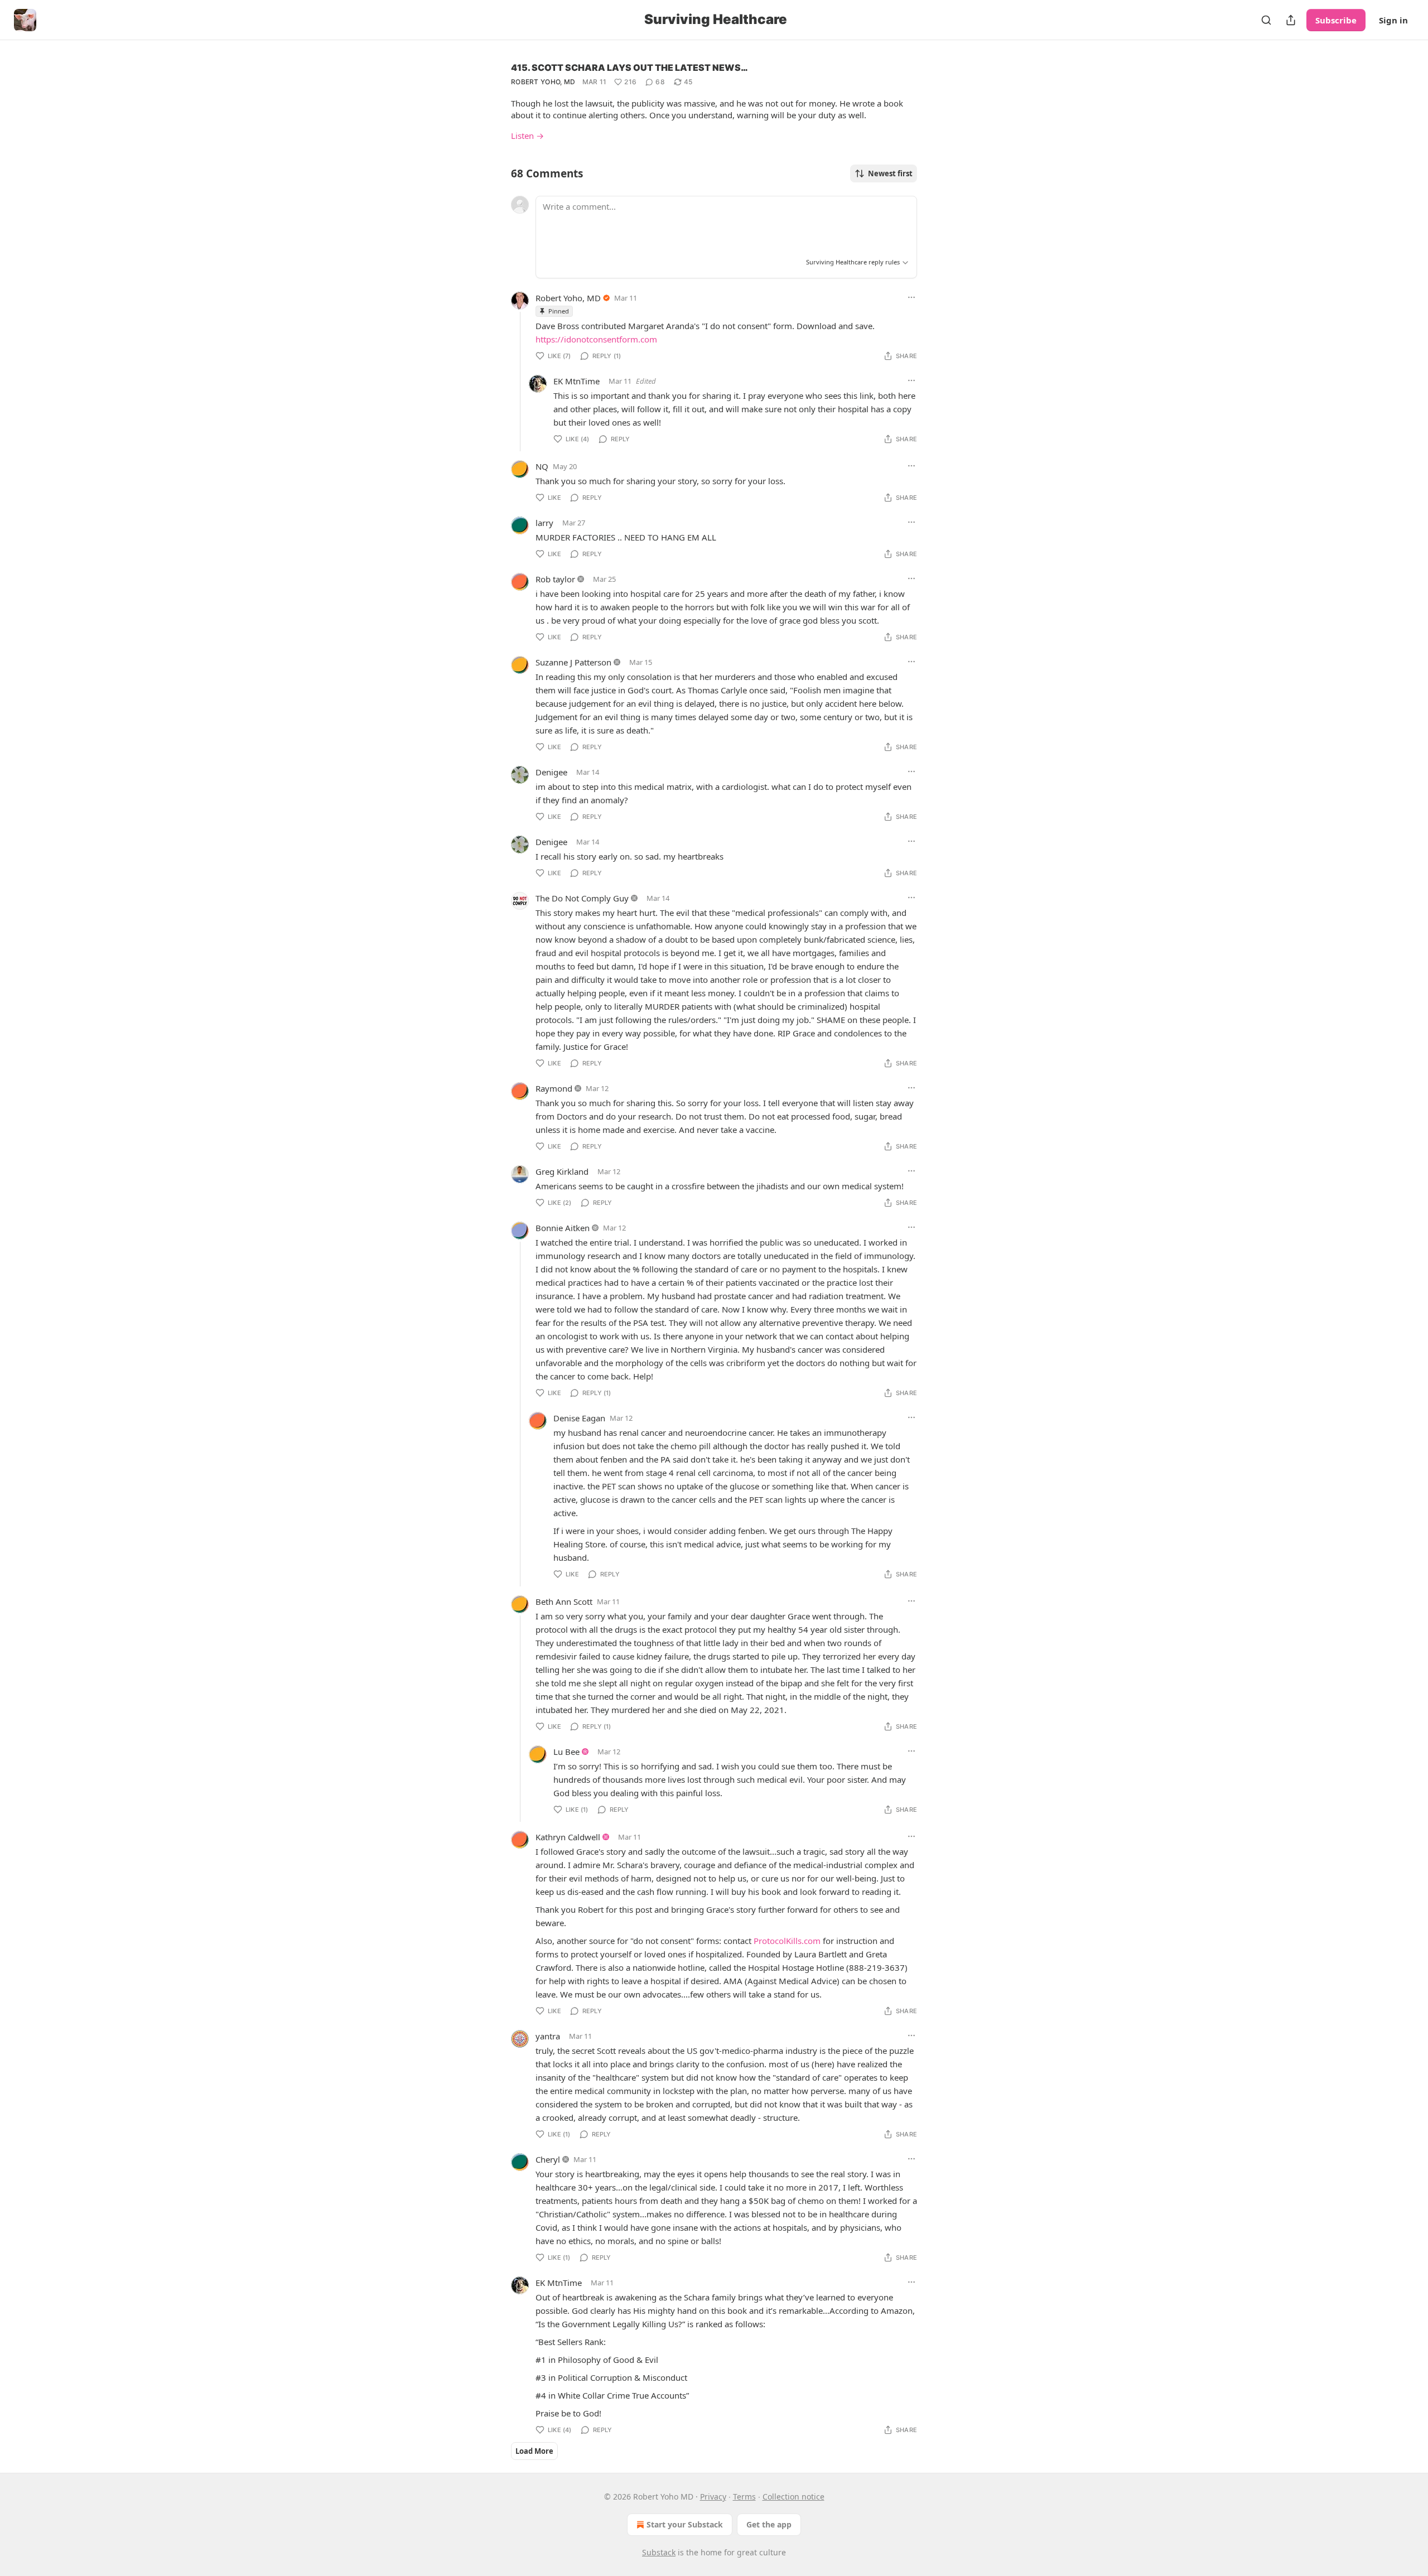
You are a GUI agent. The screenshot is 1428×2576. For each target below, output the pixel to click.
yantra (548, 2036)
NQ (542, 466)
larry (544, 523)
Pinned (559, 311)
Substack (659, 2552)
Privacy (713, 2497)
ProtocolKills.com (787, 1941)
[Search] (1266, 20)
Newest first (890, 173)
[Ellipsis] (911, 297)
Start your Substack (685, 2524)
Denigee (551, 772)
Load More (534, 2451)
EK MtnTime (576, 381)
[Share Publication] (1291, 20)
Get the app (769, 2524)
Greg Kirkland (562, 1171)
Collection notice (793, 2497)
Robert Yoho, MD (543, 82)
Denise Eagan (579, 1418)
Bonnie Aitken (563, 1228)
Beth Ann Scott (564, 1601)
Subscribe (1336, 20)
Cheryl (548, 2159)
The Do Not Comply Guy (582, 898)
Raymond (554, 1088)
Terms (744, 2497)
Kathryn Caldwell (568, 1837)
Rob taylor (555, 579)
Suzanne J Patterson (573, 662)
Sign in (1393, 20)
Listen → (527, 136)
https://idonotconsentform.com (596, 339)
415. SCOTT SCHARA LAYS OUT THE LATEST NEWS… (629, 67)
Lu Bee (566, 1752)
